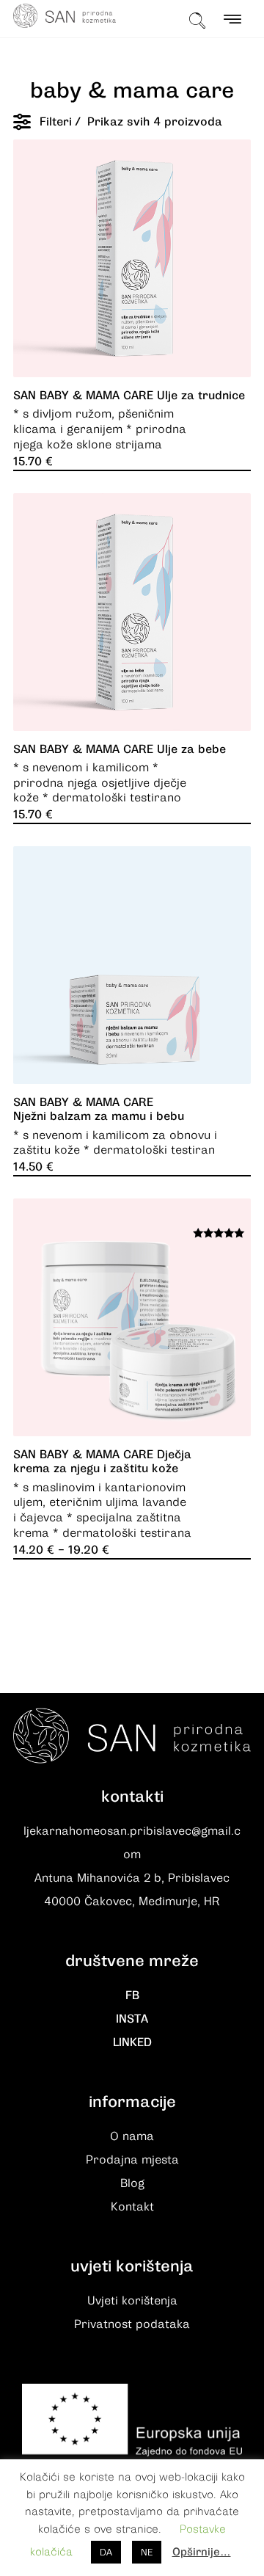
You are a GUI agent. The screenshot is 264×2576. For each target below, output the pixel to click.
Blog (132, 2183)
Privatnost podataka (132, 2324)
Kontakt (132, 2207)
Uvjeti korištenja (132, 2301)
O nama (132, 2136)
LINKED (132, 2042)
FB (132, 1995)
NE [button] (147, 2552)
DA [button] (106, 2552)
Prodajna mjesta (132, 2160)
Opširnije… (202, 2552)
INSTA (132, 2019)
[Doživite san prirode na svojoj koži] (65, 16)
